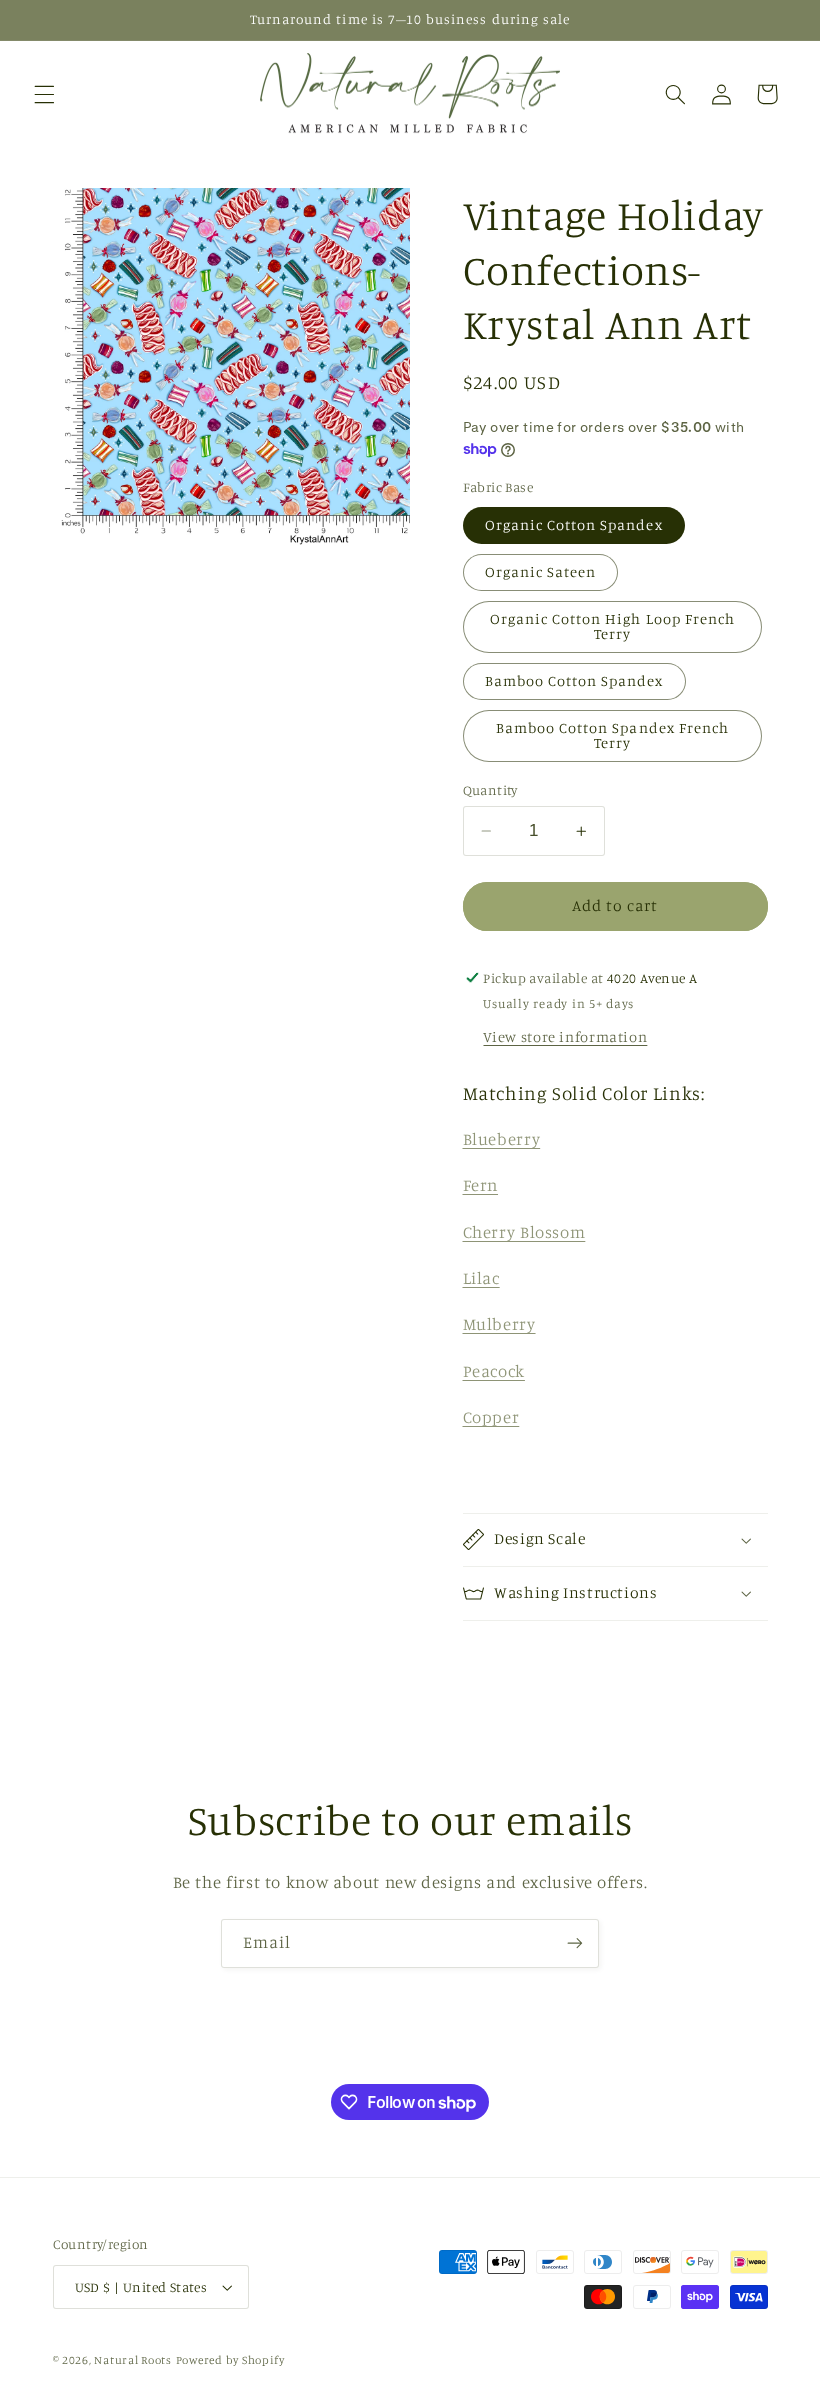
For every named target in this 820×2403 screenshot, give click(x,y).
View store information (565, 1036)
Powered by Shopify (230, 2360)
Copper (491, 1417)
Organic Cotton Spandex (574, 524)
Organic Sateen (541, 571)
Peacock (494, 1371)
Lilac (481, 1278)
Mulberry (499, 1324)
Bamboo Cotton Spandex (574, 680)
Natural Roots (133, 2360)
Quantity (490, 790)
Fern (481, 1185)
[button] (44, 94)
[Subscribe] (575, 1943)
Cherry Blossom (524, 1232)
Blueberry (502, 1139)
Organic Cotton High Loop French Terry (613, 626)
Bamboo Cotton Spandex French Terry (612, 735)
